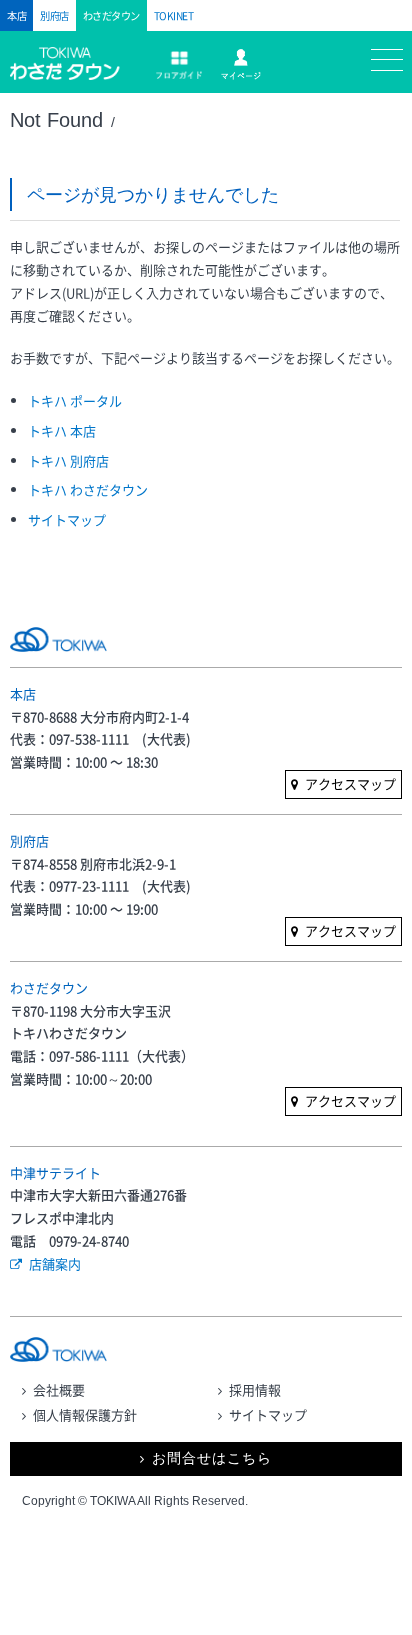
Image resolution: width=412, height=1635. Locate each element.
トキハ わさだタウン (88, 489)
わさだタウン (111, 15)
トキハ (73, 73)
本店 (16, 15)
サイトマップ (67, 519)
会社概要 (59, 1389)
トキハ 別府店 (68, 460)
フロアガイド (179, 65)
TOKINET (174, 15)
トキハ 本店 (62, 430)
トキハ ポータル (75, 400)
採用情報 (255, 1389)
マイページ (240, 64)
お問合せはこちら (212, 1458)
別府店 (54, 15)
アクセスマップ (350, 783)
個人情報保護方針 (85, 1414)
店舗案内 (55, 1263)
